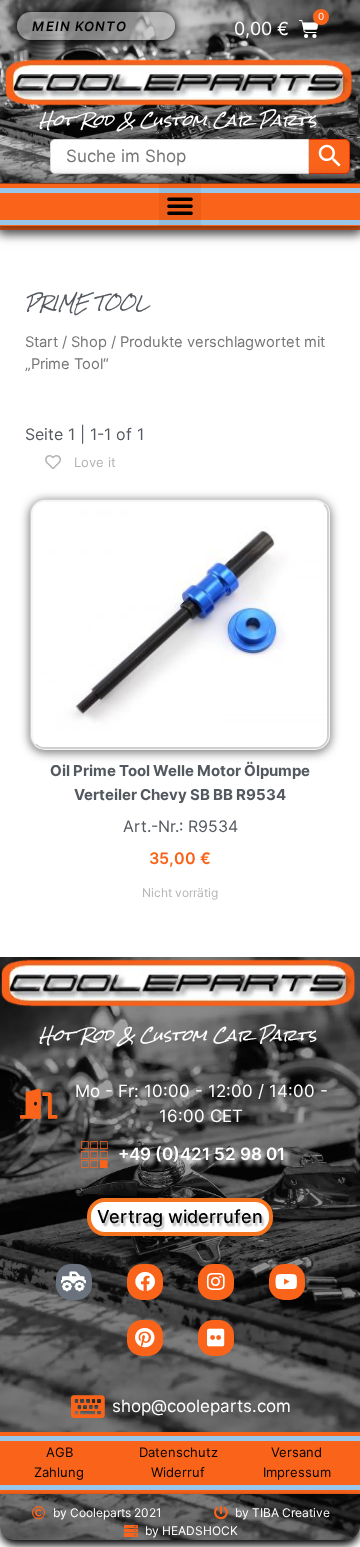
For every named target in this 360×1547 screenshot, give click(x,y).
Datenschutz (178, 1452)
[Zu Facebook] (145, 1282)
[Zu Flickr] (216, 1338)
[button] (180, 205)
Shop (89, 342)
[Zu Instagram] (216, 1282)
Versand (296, 1452)
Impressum (297, 1472)
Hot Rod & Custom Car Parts (178, 120)
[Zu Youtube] (287, 1282)
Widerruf (178, 1472)
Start (41, 342)
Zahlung (59, 1472)
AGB (59, 1452)
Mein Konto (79, 26)
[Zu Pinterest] (145, 1338)
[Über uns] (74, 1282)
